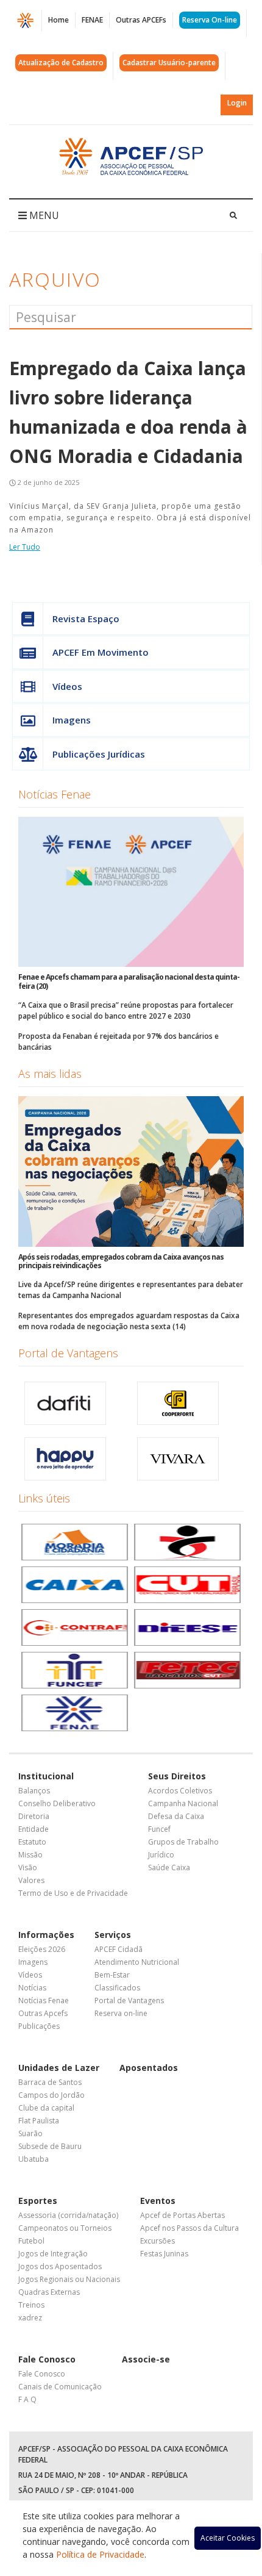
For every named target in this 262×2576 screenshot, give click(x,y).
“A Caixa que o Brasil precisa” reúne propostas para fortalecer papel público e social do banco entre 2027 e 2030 (126, 1010)
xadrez (30, 2318)
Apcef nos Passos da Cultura (189, 2228)
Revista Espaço (86, 619)
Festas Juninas (164, 2254)
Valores (31, 1880)
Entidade (34, 1829)
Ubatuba (34, 2159)
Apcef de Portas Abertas (182, 2215)
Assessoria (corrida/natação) (68, 2215)
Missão (30, 1855)
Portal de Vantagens (68, 1353)
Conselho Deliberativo (57, 1803)
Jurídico (161, 1855)
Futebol (31, 2241)
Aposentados (149, 2068)
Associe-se (146, 2359)
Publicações (39, 2026)
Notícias (32, 1988)
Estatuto (32, 1842)
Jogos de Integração (53, 2254)
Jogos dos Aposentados (60, 2266)
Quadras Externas (49, 2292)
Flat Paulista (39, 2121)
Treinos (31, 2305)
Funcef (159, 1829)
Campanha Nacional (183, 1803)
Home (58, 20)
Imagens (72, 720)
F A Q (27, 2399)
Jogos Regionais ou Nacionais (69, 2279)
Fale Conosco (47, 2359)
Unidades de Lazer (59, 2068)
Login (237, 103)
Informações (46, 1935)
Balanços (34, 1791)
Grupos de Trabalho (183, 1842)
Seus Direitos (177, 1776)
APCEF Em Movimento (101, 652)
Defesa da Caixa (176, 1816)
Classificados (117, 1988)
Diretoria (34, 1816)
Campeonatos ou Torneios (65, 2228)
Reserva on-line (121, 2013)
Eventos (158, 2201)
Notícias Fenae (55, 794)
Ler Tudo (25, 547)
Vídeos (67, 686)
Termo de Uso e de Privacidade (73, 1893)
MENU (43, 215)
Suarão (30, 2133)
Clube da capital (46, 2108)
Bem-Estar (112, 1975)
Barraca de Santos (50, 2082)
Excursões (158, 2241)
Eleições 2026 (42, 1949)
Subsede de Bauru (50, 2146)
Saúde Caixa (169, 1867)
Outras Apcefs (43, 2013)
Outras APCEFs (141, 20)
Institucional (46, 1776)
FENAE (92, 20)
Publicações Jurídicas (99, 754)
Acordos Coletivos (180, 1791)
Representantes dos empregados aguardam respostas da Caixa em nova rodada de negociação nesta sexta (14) (129, 1321)
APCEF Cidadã (119, 1949)
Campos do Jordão (51, 2095)
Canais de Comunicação (60, 2387)
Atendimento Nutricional (137, 1962)
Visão (28, 1867)
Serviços (113, 1935)
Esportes (38, 2201)
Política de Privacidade (100, 2554)
